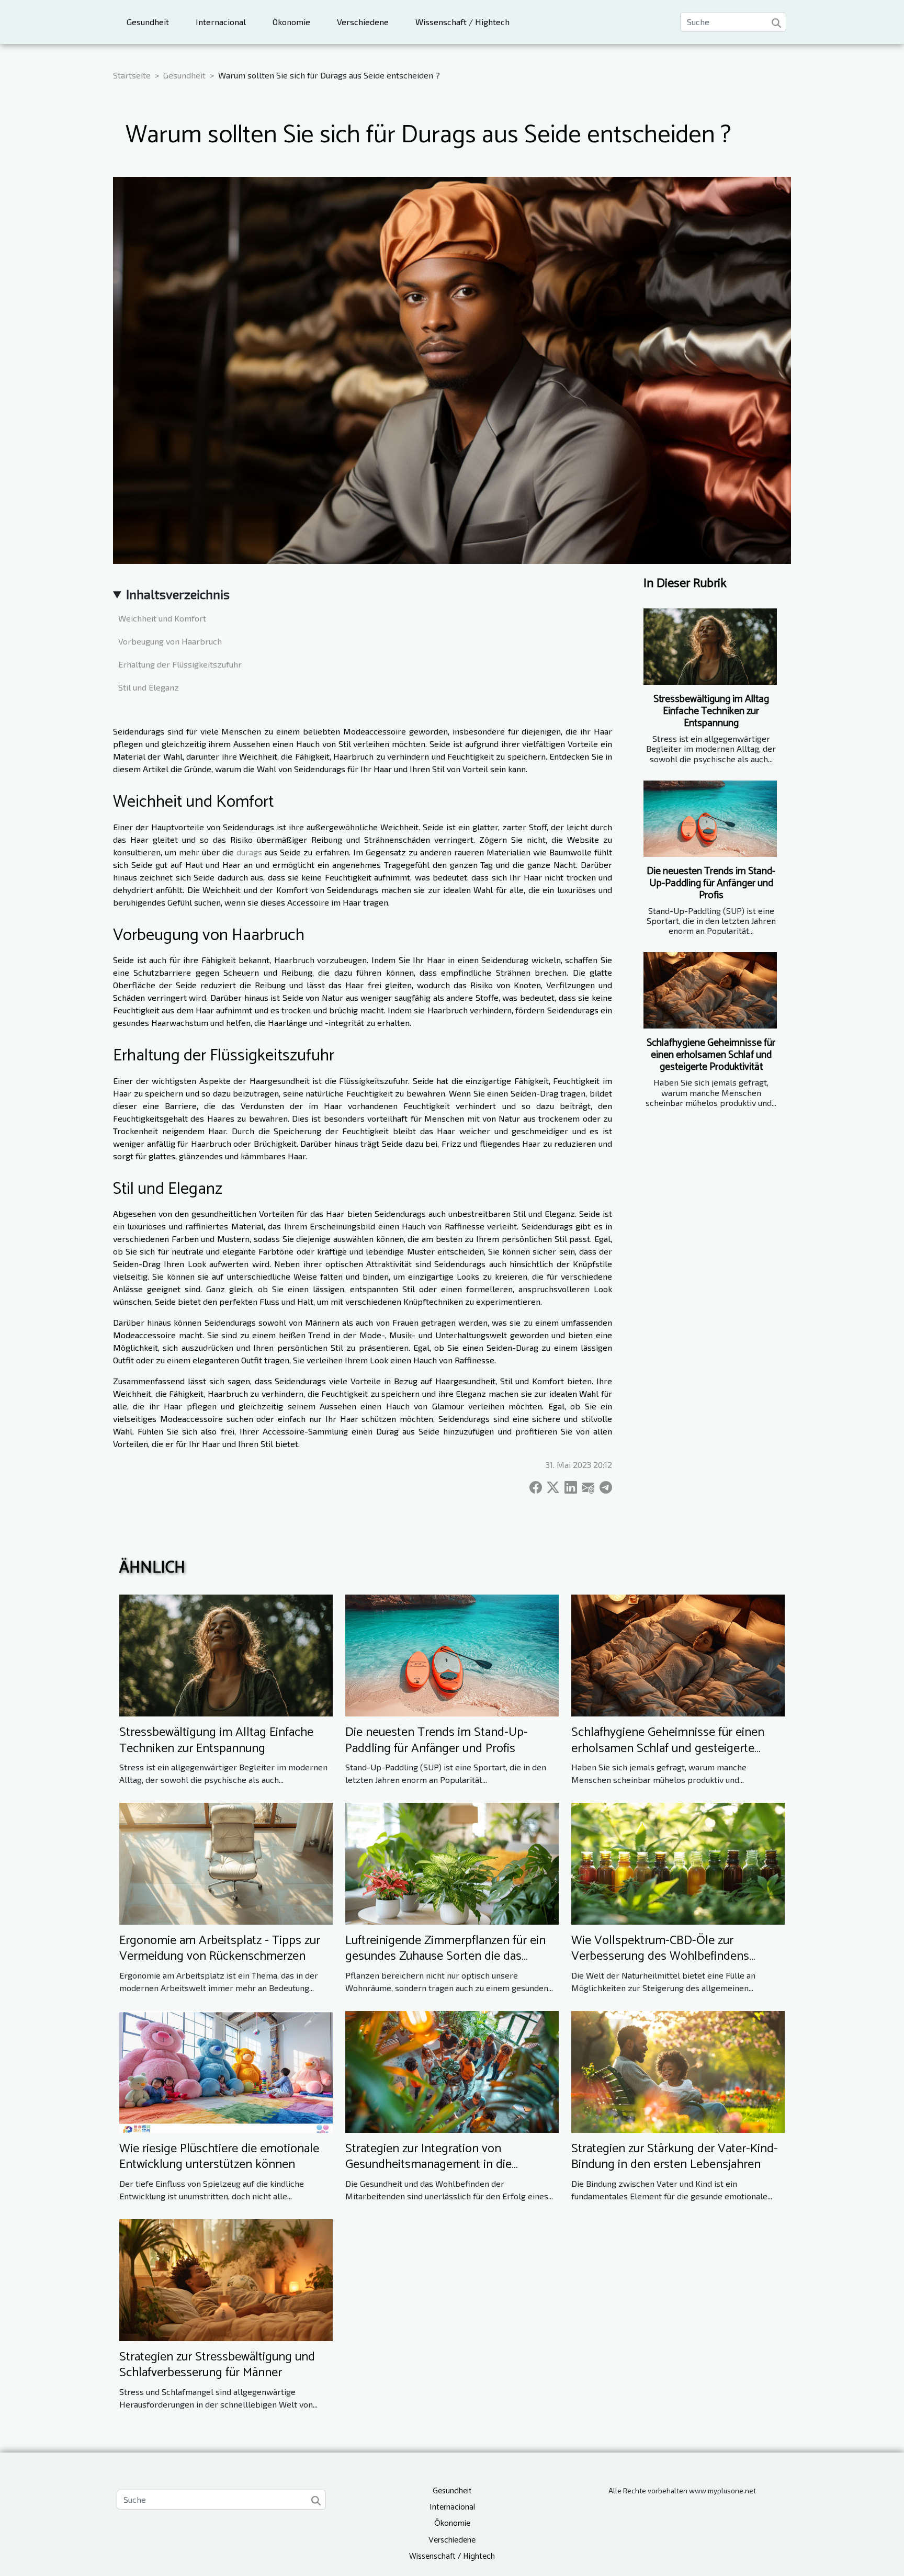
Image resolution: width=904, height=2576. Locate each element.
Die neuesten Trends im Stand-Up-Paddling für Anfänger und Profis (711, 883)
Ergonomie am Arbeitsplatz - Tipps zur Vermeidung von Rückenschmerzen (220, 1948)
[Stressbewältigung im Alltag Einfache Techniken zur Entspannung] (710, 647)
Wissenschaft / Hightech (462, 22)
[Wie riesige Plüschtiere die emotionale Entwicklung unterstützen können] (226, 2070)
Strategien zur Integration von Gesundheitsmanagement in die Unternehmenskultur (428, 2165)
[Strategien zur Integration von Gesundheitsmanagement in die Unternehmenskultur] (452, 2070)
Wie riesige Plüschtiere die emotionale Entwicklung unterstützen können (219, 2157)
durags (249, 852)
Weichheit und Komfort (162, 618)
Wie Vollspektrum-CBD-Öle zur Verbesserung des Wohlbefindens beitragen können (660, 1957)
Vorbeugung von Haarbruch (170, 641)
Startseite (132, 75)
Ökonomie (291, 22)
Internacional (221, 22)
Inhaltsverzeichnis (178, 594)
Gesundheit (148, 22)
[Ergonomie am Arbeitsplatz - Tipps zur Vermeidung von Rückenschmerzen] (226, 1862)
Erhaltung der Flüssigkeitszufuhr (180, 664)
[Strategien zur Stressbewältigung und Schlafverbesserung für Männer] (226, 2279)
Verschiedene (363, 22)
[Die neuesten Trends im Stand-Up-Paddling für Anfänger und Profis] (710, 819)
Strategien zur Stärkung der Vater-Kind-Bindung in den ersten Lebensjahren (675, 2157)
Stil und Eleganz (149, 687)
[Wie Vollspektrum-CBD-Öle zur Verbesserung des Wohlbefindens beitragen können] (678, 1862)
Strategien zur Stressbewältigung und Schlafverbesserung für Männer (217, 2365)
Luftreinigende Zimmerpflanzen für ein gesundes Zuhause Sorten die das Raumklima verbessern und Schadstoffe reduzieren (449, 1964)
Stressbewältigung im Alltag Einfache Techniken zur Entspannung (711, 711)
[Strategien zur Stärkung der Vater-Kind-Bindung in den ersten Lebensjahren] (678, 2070)
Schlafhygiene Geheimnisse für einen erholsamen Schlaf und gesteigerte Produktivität (711, 1055)
